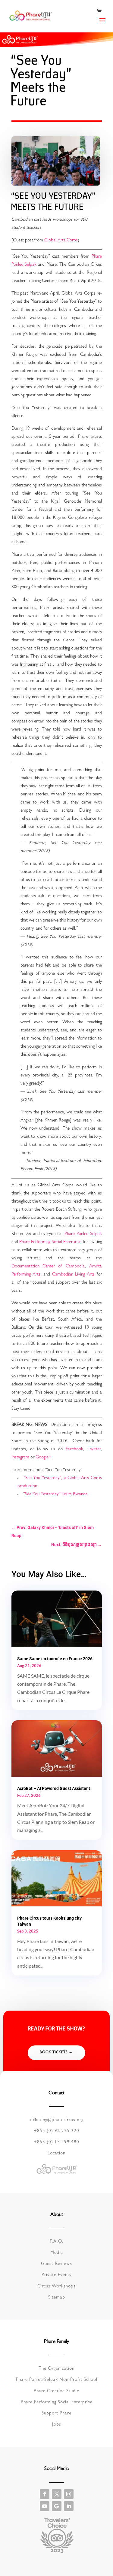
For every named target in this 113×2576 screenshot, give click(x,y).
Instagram (20, 1458)
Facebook (74, 1450)
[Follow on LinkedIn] (69, 2506)
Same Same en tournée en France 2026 (55, 1659)
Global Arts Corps (61, 241)
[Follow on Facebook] (45, 2494)
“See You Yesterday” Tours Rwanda (55, 1495)
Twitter (94, 1450)
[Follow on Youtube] (45, 2506)
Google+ (44, 1458)
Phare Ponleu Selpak (83, 1234)
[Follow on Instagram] (69, 2494)
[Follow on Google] (57, 2506)
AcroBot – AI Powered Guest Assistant (54, 1788)
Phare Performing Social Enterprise (50, 1242)
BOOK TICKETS (54, 2053)
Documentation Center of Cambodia (48, 1267)
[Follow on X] (57, 2494)
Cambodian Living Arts (74, 1275)
